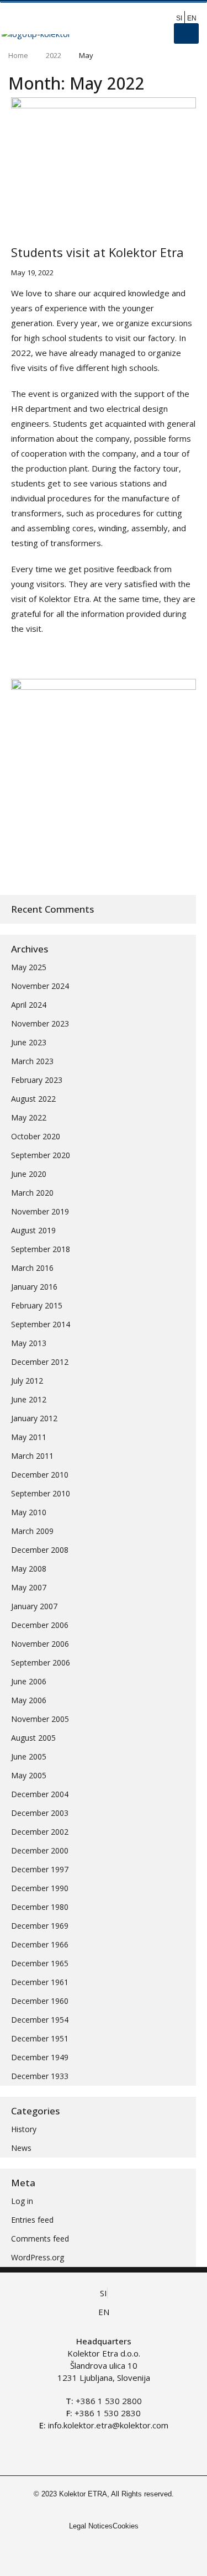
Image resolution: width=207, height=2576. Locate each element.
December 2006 (40, 1625)
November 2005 (40, 1719)
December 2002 (40, 1832)
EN (192, 18)
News (21, 2148)
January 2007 (34, 1606)
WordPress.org (38, 2257)
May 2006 (29, 1700)
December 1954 (40, 2020)
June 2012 (29, 1399)
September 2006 (41, 1663)
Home (18, 55)
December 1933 (40, 2076)
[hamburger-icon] (186, 33)
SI (179, 18)
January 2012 (34, 1418)
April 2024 (29, 1005)
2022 (54, 55)
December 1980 (40, 1907)
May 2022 (29, 1117)
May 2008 (29, 1569)
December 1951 (40, 2038)
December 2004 (40, 1794)
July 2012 (27, 1381)
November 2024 (40, 986)
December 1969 (40, 1926)
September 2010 (41, 1493)
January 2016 (34, 1287)
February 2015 (37, 1305)
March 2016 (32, 1268)
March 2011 (32, 1456)
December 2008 (40, 1550)
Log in (22, 2201)
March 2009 (32, 1531)
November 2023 (40, 1023)
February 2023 (37, 1080)
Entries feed (32, 2220)
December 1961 (40, 1982)
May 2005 (29, 1775)
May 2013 (29, 1343)
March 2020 (32, 1193)
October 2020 (36, 1136)
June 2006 (29, 1681)
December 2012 (40, 1362)
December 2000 (40, 1850)
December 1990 (40, 1888)
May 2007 (29, 1587)
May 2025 (29, 967)
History (24, 2129)
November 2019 (40, 1211)
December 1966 (40, 1944)
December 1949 (40, 2057)
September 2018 (41, 1249)
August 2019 (33, 1230)
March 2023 (32, 1061)
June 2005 (29, 1756)
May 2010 (29, 1512)
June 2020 (29, 1174)
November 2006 (40, 1644)
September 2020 (41, 1155)
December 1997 (40, 1869)
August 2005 (33, 1738)
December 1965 (40, 1963)
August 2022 (33, 1099)
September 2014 (41, 1324)
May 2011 (29, 1437)
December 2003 (40, 1813)
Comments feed (40, 2239)
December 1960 (40, 2001)
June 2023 (29, 1042)
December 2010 (40, 1475)
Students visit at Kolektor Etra (97, 252)
